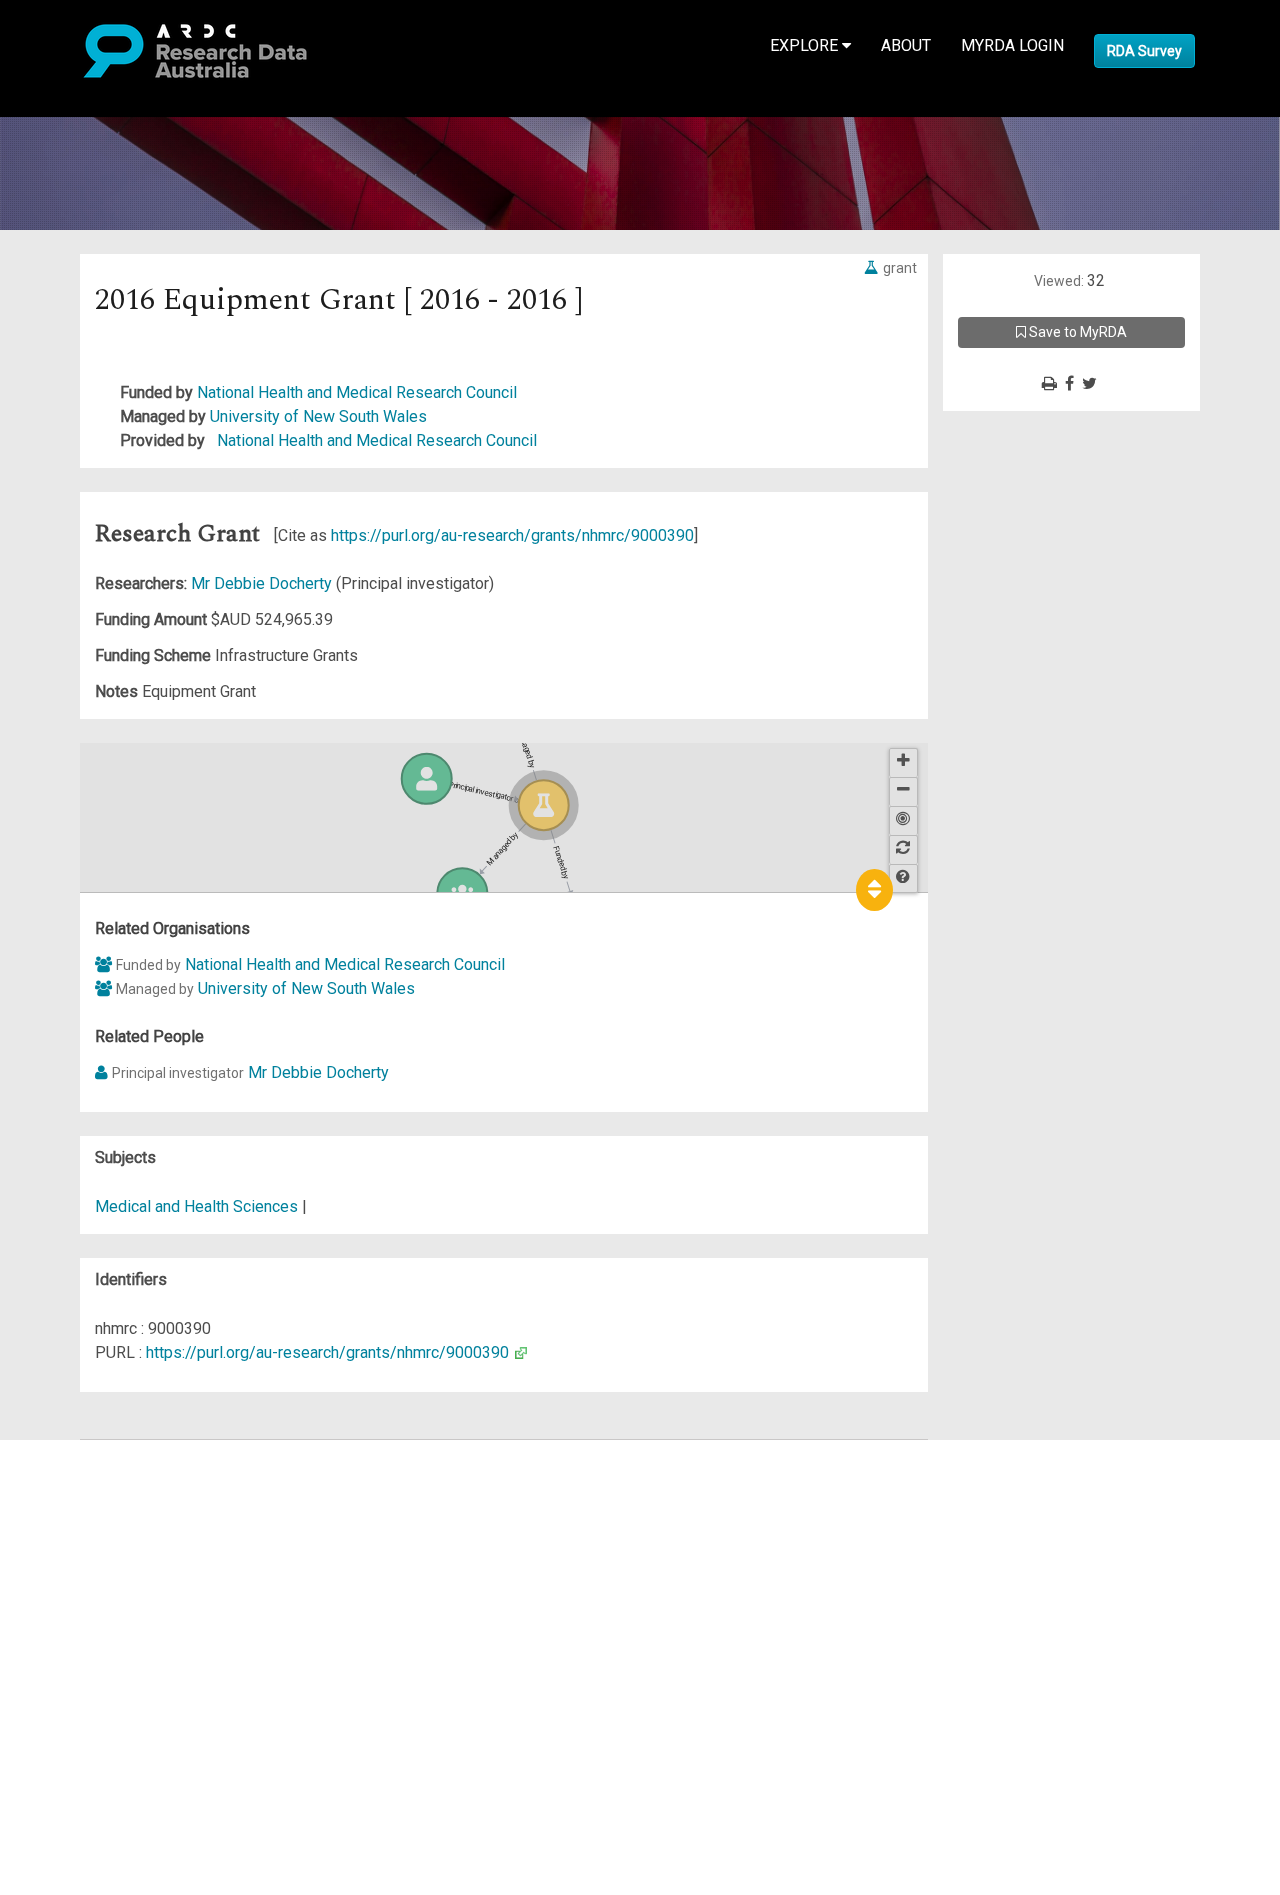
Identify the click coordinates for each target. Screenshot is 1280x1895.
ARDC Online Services (139, 1571)
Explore (806, 45)
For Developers (116, 1547)
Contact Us (100, 1499)
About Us (94, 1451)
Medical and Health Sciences (198, 1206)
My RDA (90, 1475)
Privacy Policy (112, 1655)
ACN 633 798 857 (62, 1715)
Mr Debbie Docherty (263, 583)
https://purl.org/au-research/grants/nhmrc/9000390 (512, 535)
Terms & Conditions (130, 1631)
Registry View (111, 1595)
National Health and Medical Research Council (357, 392)
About (906, 45)
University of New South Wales (318, 416)
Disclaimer (99, 1523)
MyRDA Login (1012, 45)
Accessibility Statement (145, 1679)
